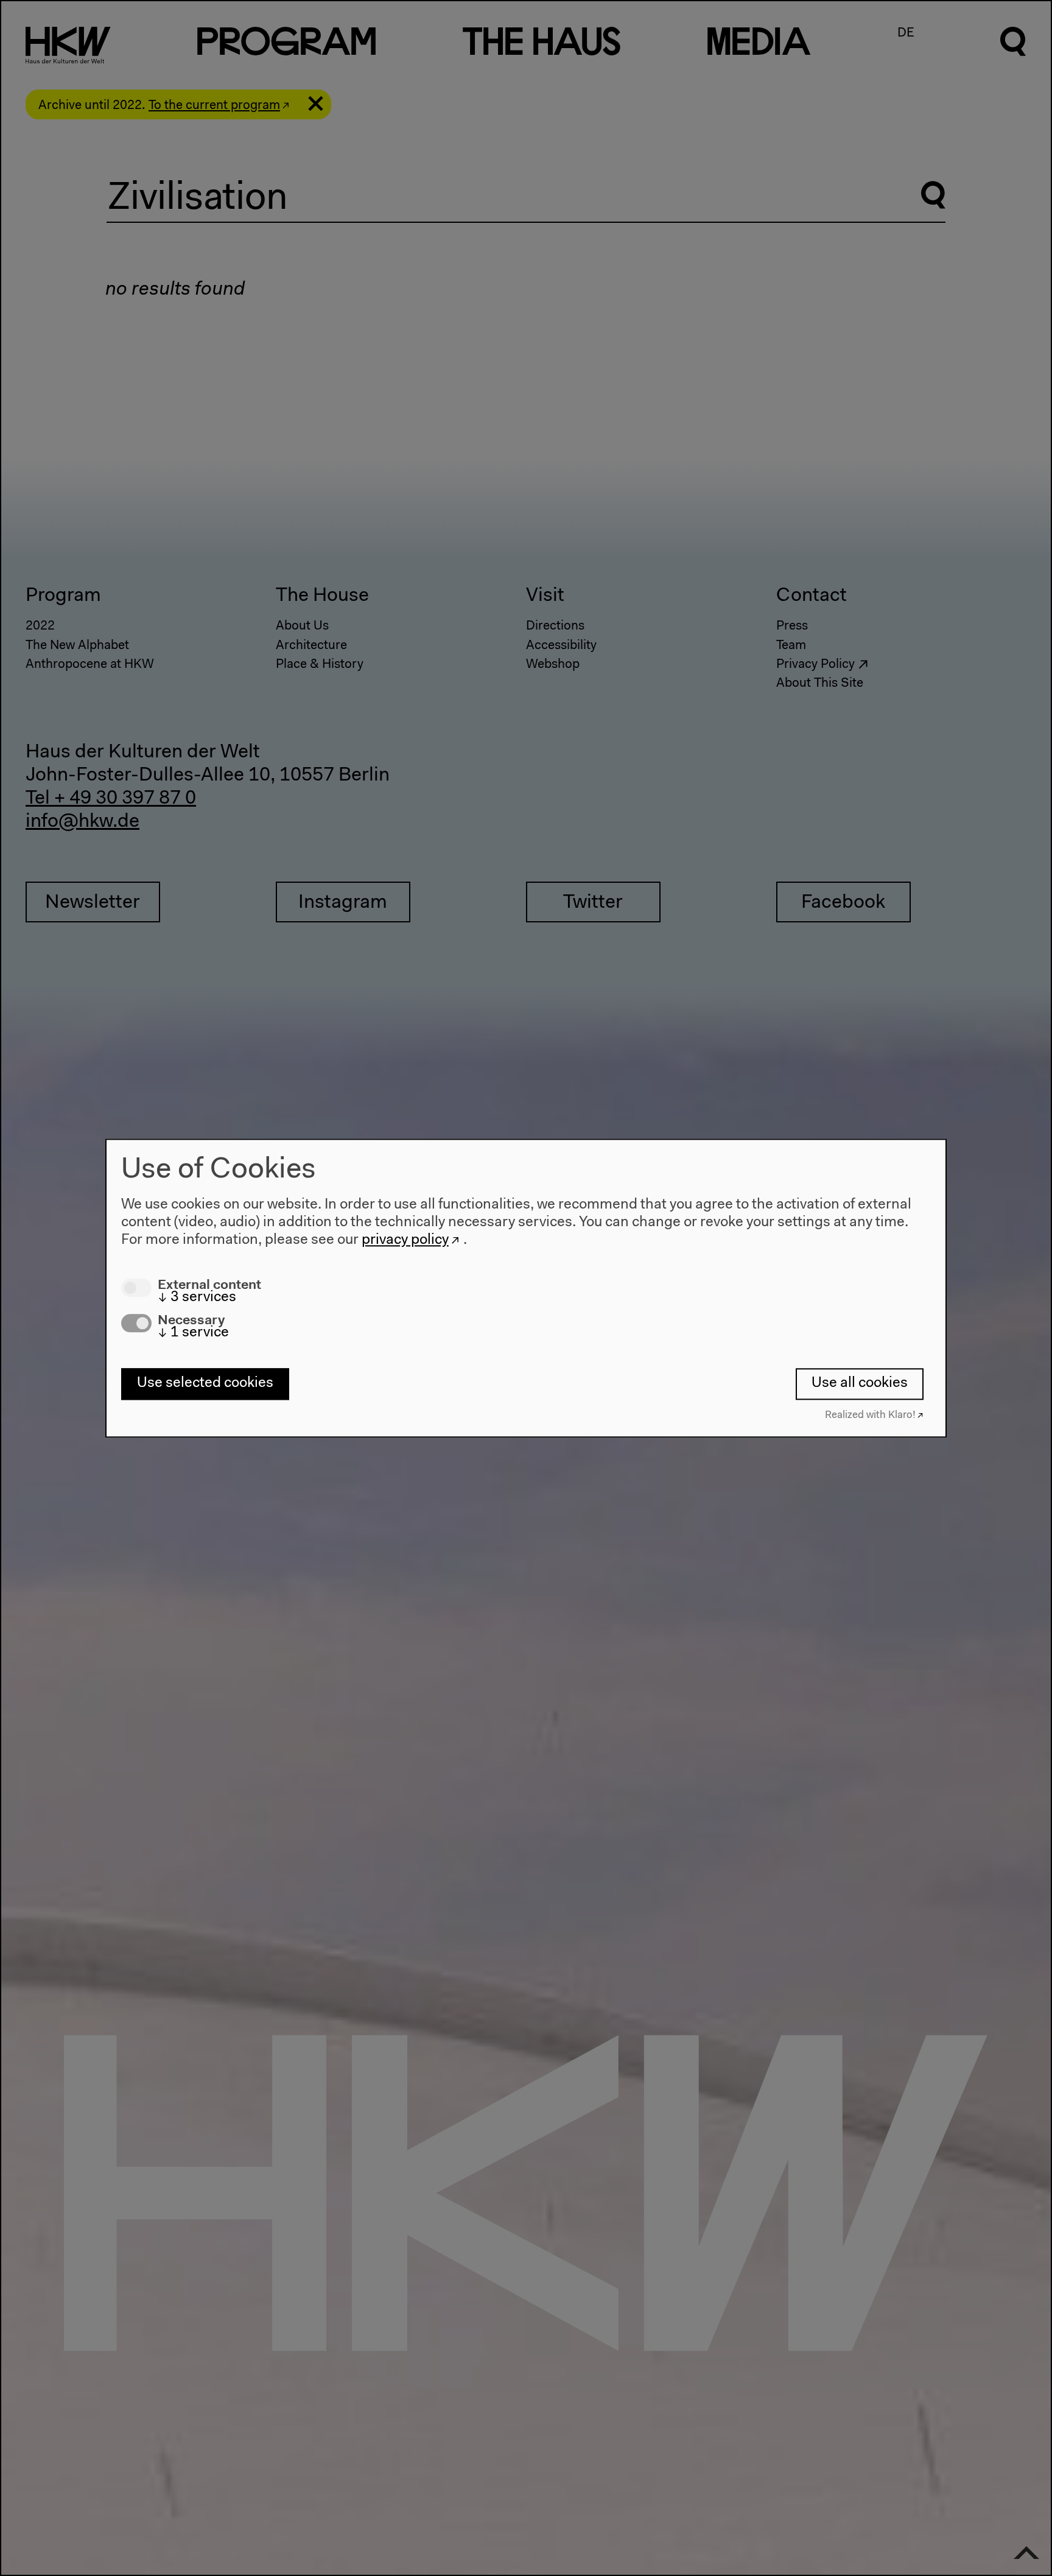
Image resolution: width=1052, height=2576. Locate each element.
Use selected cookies (205, 1384)
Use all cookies (860, 1384)
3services (197, 1297)
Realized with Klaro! (870, 1415)
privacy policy (405, 1240)
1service (193, 1333)
